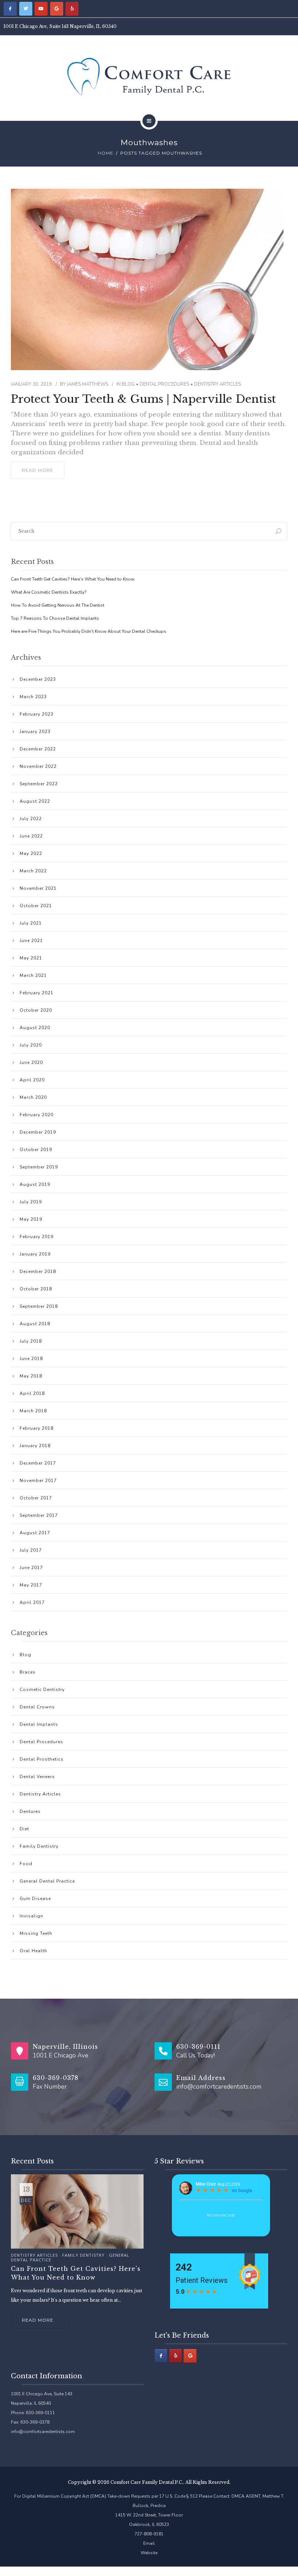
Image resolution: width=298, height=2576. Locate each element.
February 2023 (37, 714)
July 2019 (31, 1202)
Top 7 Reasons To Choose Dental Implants (55, 618)
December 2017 (38, 1463)
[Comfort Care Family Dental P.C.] (149, 77)
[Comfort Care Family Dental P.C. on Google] (57, 9)
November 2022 (38, 766)
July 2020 (31, 1045)
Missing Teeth (36, 1933)
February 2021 (37, 993)
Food (26, 1864)
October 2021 (36, 906)
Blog (128, 384)
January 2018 (35, 1446)
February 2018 (37, 1428)
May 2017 (31, 1585)
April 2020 (32, 1080)
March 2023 (33, 697)
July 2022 (31, 819)
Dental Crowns (37, 1707)
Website (149, 2553)
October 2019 (36, 1150)
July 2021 (31, 923)
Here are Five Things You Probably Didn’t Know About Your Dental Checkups (89, 631)
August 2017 (35, 1533)
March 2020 (33, 1097)
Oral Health (33, 1951)
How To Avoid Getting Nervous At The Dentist (58, 605)
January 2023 (35, 732)
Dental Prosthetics (42, 1759)
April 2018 (32, 1393)
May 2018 (31, 1376)
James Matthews (88, 384)
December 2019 (38, 1132)
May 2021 (31, 958)
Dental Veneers (37, 1777)
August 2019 (35, 1184)
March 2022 (33, 871)
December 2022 (38, 749)
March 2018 (33, 1411)
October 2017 (36, 1498)
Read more (38, 2320)
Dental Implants (39, 1724)
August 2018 (35, 1324)
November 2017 (38, 1481)
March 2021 (33, 975)
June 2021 (31, 941)
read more (38, 470)
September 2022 (39, 784)
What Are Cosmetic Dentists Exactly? (49, 592)
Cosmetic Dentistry (42, 1690)
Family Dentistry (39, 1846)
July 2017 (31, 1550)
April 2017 (32, 1602)
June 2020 (31, 1062)
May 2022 (31, 853)
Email (149, 2543)
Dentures (30, 1811)
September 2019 (39, 1167)
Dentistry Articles (218, 384)
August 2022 (35, 801)
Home (106, 153)
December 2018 (38, 1271)
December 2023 (38, 679)
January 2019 (35, 1254)
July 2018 (31, 1341)
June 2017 (31, 1568)
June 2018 (31, 1359)
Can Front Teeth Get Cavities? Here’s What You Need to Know (73, 579)
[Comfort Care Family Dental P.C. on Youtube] (41, 9)
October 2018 (36, 1289)
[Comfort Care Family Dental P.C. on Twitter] (26, 9)
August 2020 (35, 1028)
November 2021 (38, 888)
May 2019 (31, 1219)
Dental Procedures (164, 384)
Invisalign (31, 1916)
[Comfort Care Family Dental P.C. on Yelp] (72, 9)
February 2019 (37, 1237)
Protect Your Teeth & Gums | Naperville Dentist (143, 399)
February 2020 (37, 1115)
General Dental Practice (47, 1881)
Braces (28, 1672)
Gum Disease (35, 1899)
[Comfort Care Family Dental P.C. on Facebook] (10, 9)
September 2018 (39, 1306)
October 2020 (36, 1010)
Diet (24, 1829)
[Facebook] (161, 2356)
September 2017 (39, 1515)
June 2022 (31, 836)
